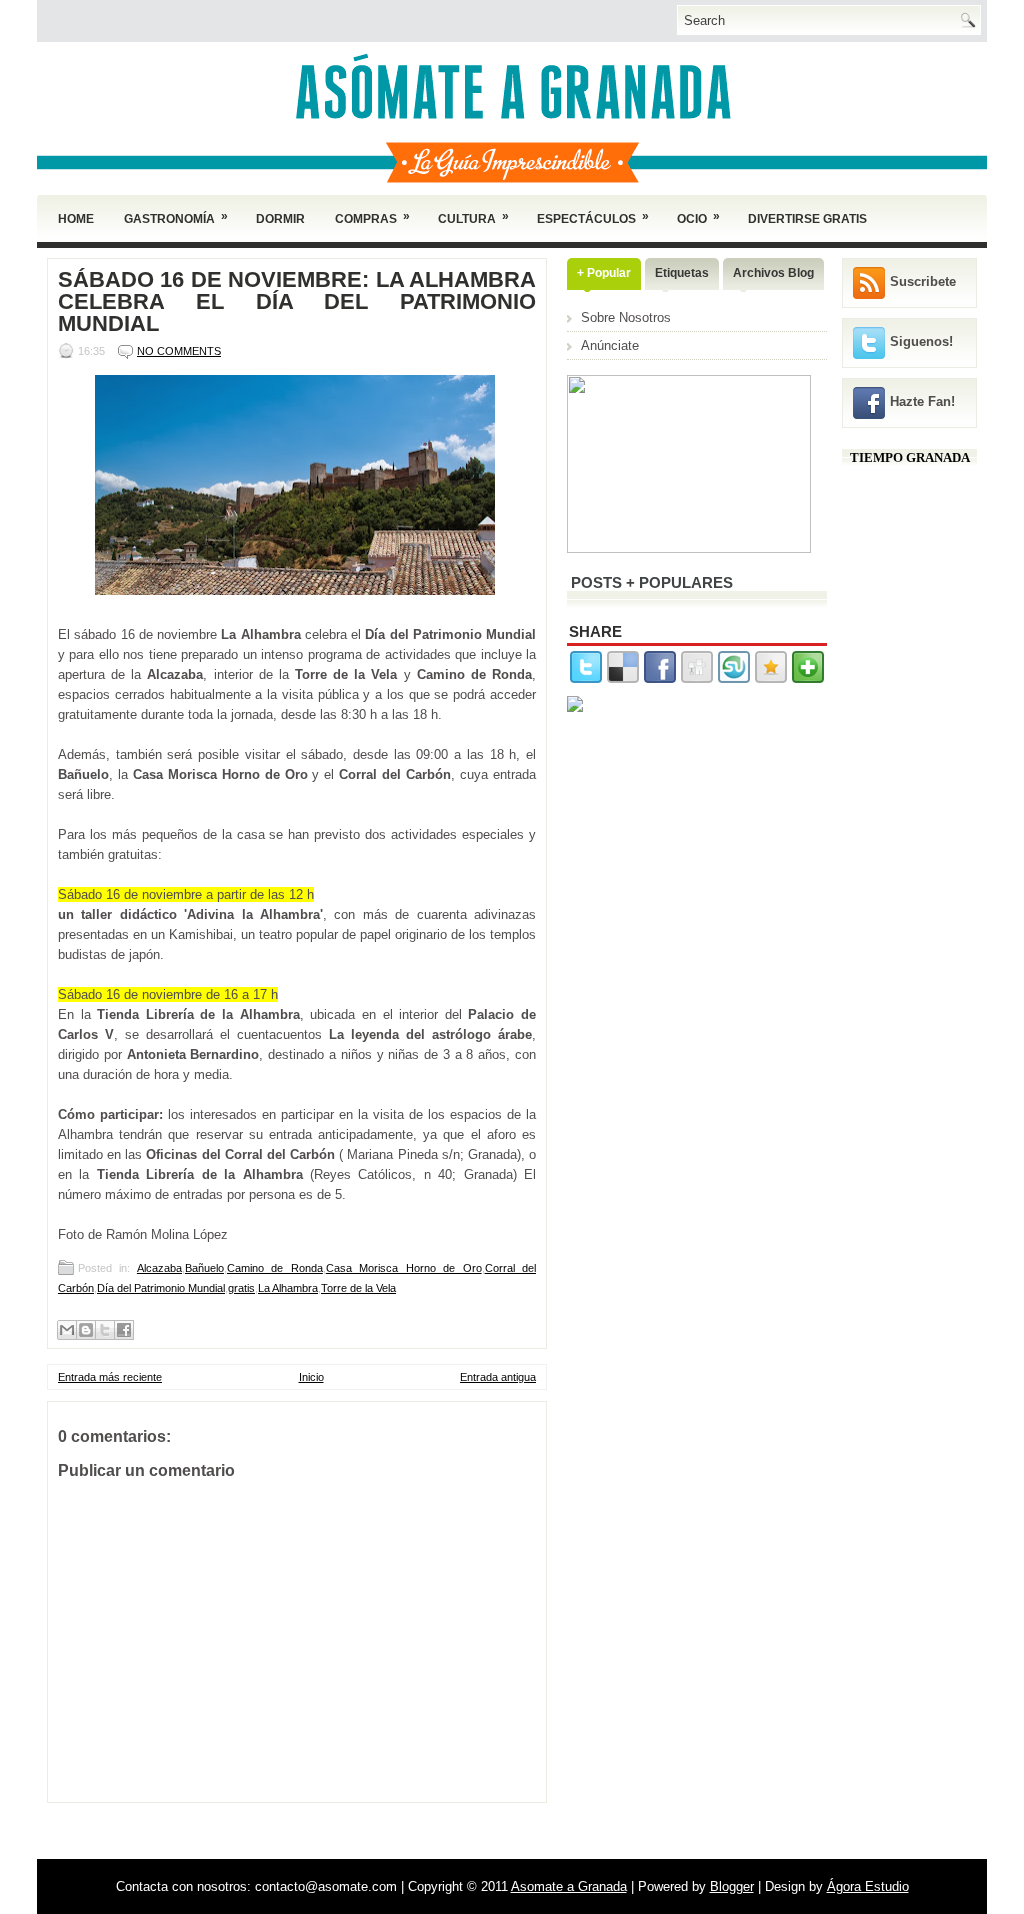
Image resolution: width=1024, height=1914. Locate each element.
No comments (179, 351)
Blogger (732, 1886)
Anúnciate (610, 345)
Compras (372, 217)
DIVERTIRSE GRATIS (807, 219)
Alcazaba (159, 1268)
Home (76, 219)
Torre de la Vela (358, 1288)
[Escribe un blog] (86, 1330)
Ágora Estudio (868, 1886)
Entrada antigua (498, 1377)
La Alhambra (288, 1288)
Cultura (473, 217)
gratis (241, 1288)
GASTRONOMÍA (176, 217)
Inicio (311, 1377)
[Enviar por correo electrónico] (67, 1330)
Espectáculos (593, 217)
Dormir (280, 219)
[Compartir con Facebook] (124, 1330)
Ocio (698, 217)
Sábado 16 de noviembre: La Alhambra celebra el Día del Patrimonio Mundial (297, 302)
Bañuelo (204, 1268)
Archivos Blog (773, 273)
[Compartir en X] (105, 1330)
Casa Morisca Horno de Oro (404, 1268)
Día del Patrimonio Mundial (161, 1288)
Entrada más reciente (110, 1377)
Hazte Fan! (922, 401)
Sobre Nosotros (626, 317)
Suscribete (923, 281)
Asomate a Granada (569, 1886)
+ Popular (604, 273)
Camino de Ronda (275, 1268)
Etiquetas (682, 273)
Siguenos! (921, 341)
